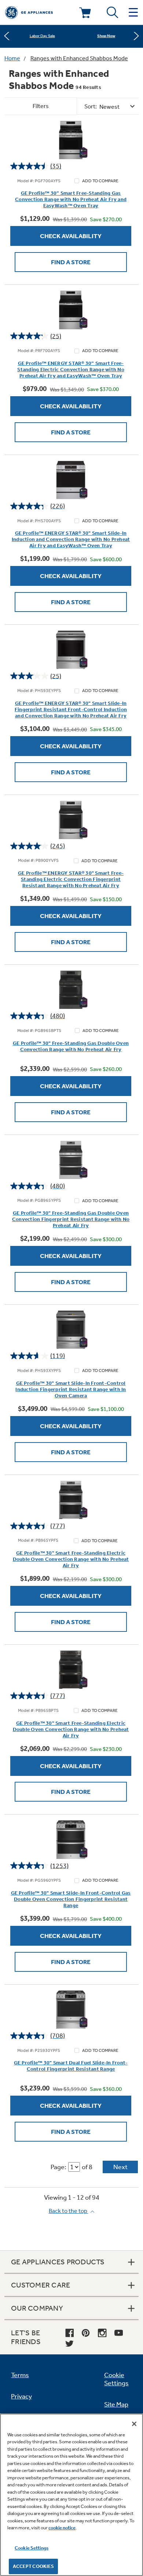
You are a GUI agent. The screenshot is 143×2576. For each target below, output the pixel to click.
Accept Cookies (34, 2566)
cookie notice (62, 2528)
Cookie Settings (32, 2548)
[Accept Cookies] (134, 2424)
